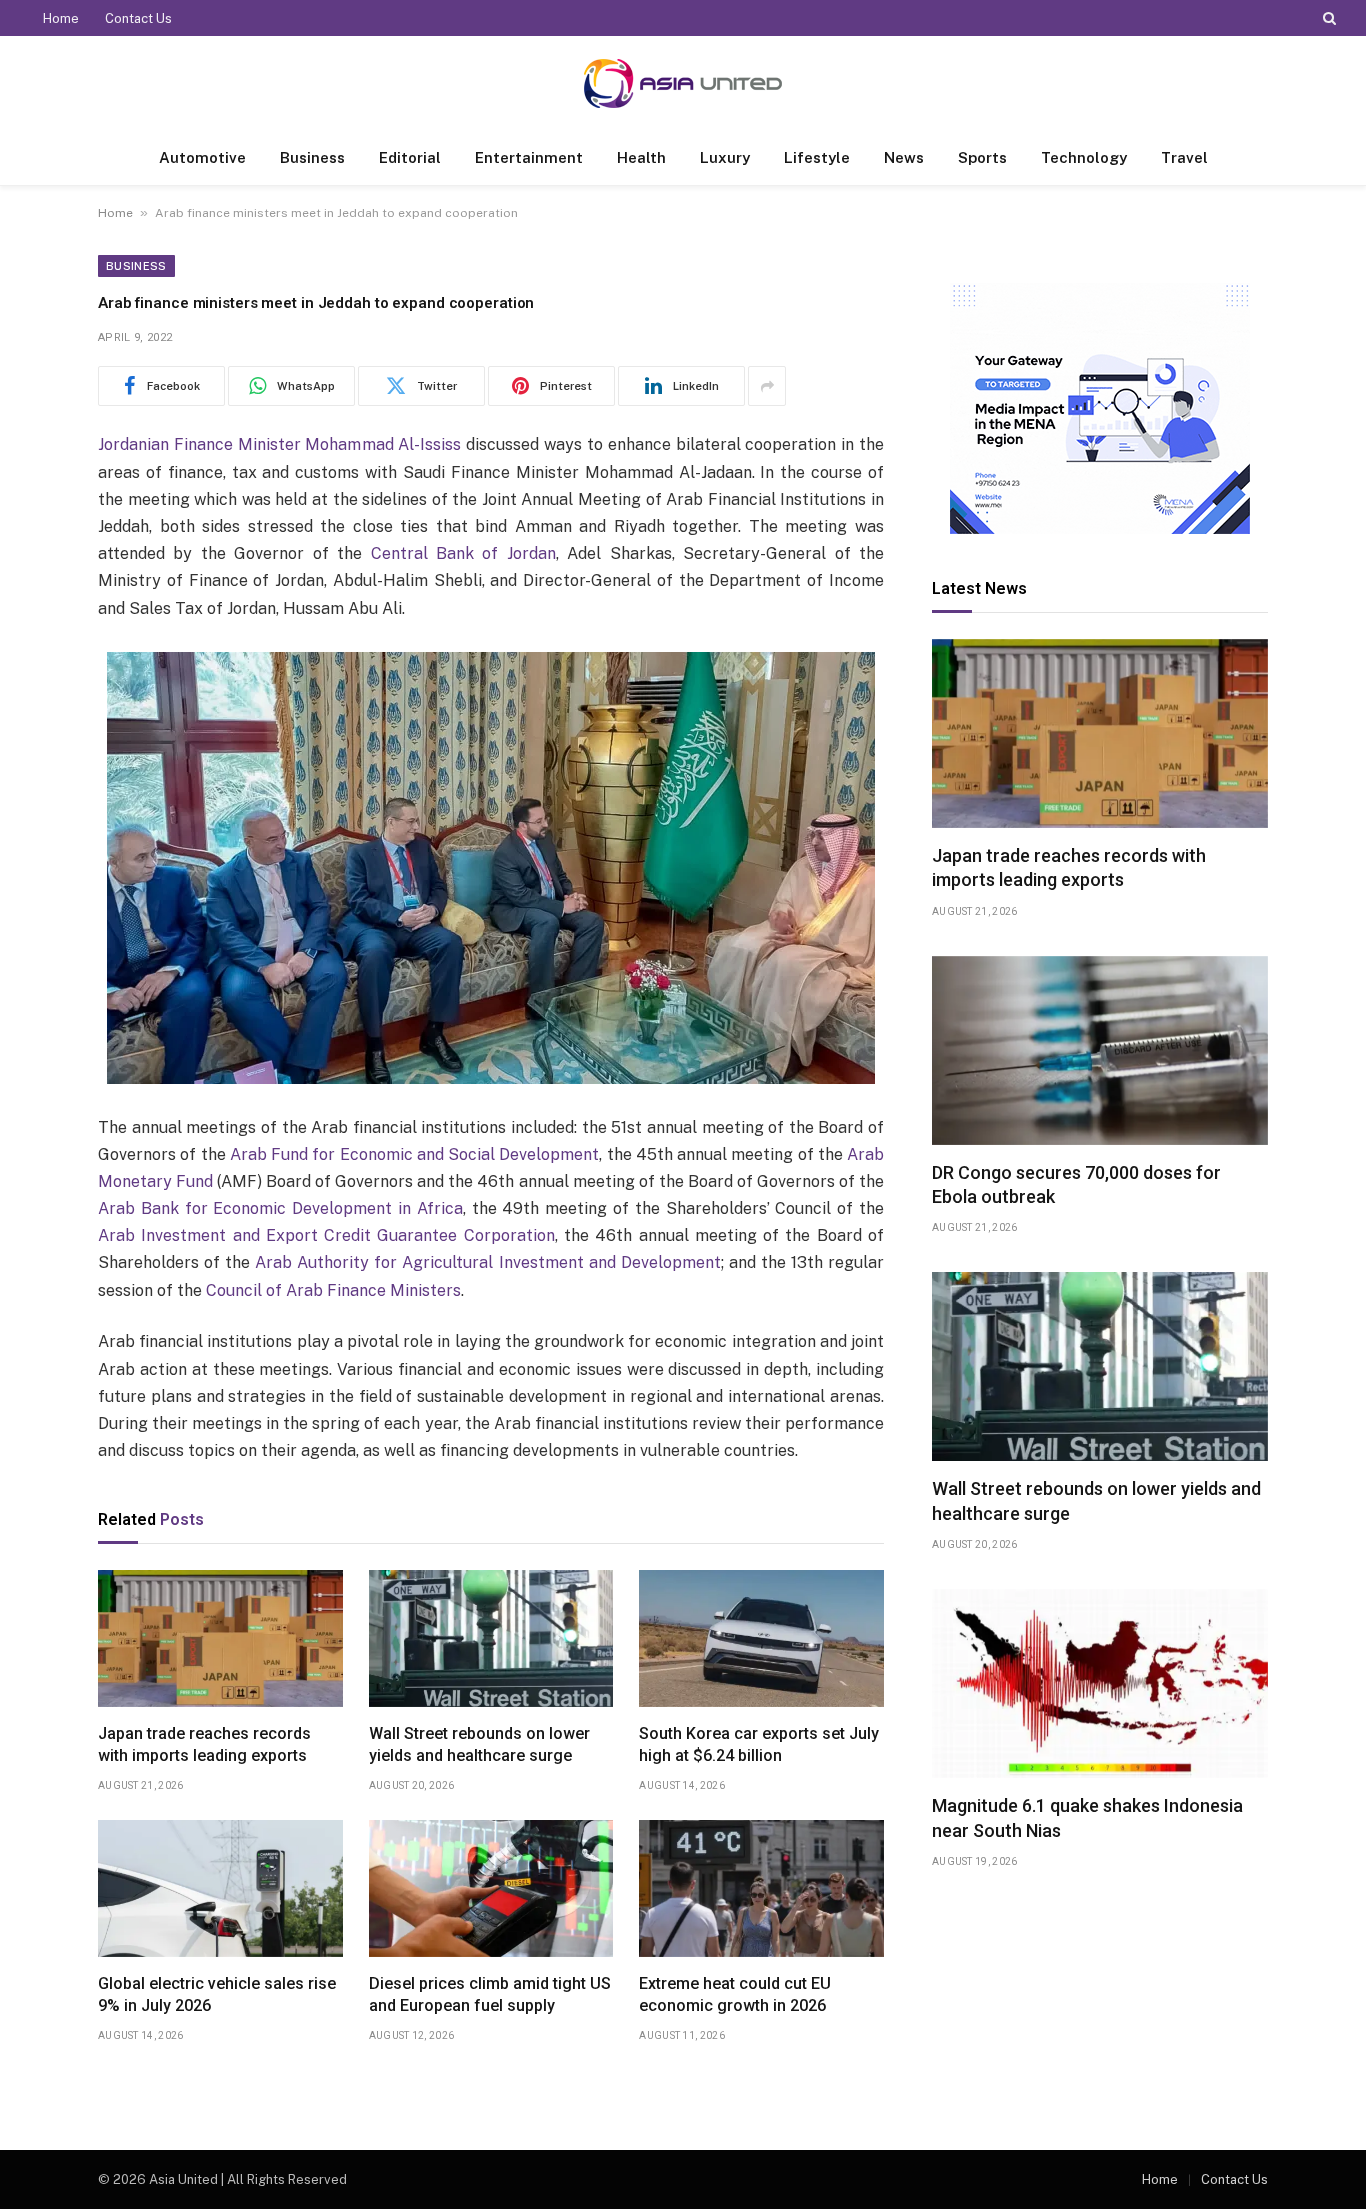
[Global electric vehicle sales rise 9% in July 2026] (220, 1889)
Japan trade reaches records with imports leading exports (204, 1744)
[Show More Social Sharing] (767, 386)
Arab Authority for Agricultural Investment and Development (487, 1262)
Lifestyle (817, 157)
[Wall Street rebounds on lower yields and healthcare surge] (491, 1639)
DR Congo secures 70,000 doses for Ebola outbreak (1076, 1184)
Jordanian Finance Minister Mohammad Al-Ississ (279, 444)
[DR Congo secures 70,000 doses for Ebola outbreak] (1100, 1050)
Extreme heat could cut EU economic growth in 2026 (735, 1994)
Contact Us (138, 18)
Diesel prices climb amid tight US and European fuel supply (490, 1994)
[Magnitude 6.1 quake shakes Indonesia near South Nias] (1100, 1683)
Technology (1084, 157)
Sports (982, 157)
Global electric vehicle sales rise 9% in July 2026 (217, 1994)
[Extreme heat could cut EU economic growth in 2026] (761, 1889)
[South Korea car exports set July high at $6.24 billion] (761, 1639)
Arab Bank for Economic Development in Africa (280, 1208)
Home (61, 18)
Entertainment (529, 157)
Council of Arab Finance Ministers (333, 1290)
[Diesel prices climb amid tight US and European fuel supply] (491, 1889)
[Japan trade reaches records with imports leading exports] (220, 1639)
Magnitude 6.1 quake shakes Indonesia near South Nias (1087, 1817)
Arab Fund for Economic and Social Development (415, 1154)
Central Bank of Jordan (463, 553)
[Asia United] (683, 83)
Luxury (725, 157)
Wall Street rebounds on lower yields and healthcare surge (479, 1744)
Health (641, 157)
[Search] (1327, 18)
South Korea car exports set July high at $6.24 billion (759, 1744)
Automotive (202, 157)
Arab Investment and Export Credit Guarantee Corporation (326, 1235)
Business (312, 157)
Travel (1184, 157)
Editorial (410, 157)
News (904, 157)
